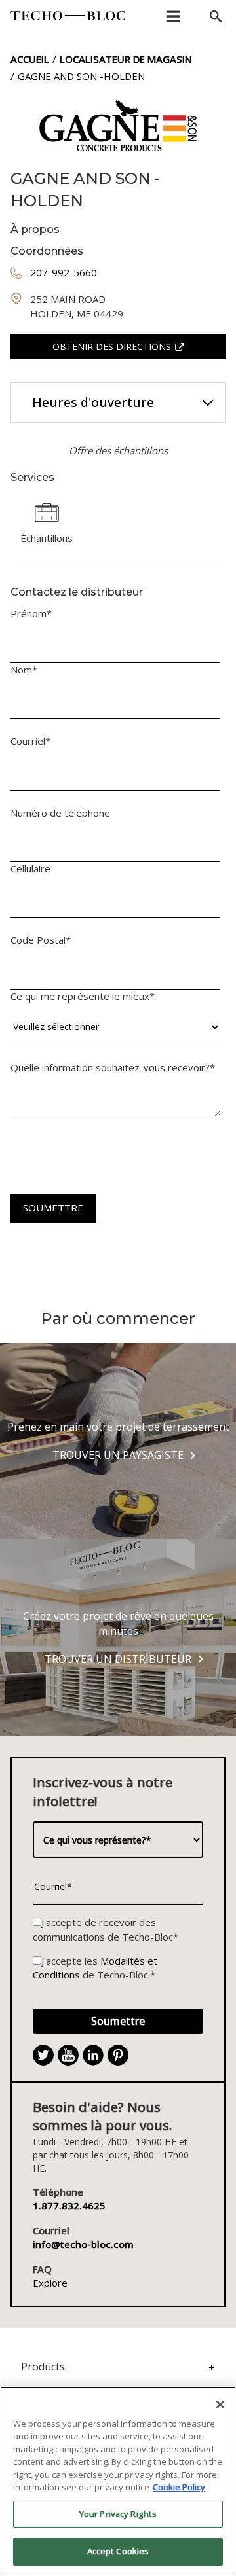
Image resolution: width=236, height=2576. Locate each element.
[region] (118, 2481)
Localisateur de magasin (126, 59)
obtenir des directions (112, 347)
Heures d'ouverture (93, 402)
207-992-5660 (64, 272)
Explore (50, 2283)
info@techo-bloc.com (83, 2244)
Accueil (30, 59)
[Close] (220, 2405)
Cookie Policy (179, 2487)
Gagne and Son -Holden (81, 76)
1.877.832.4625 (69, 2206)
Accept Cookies (118, 2551)
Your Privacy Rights (118, 2514)
